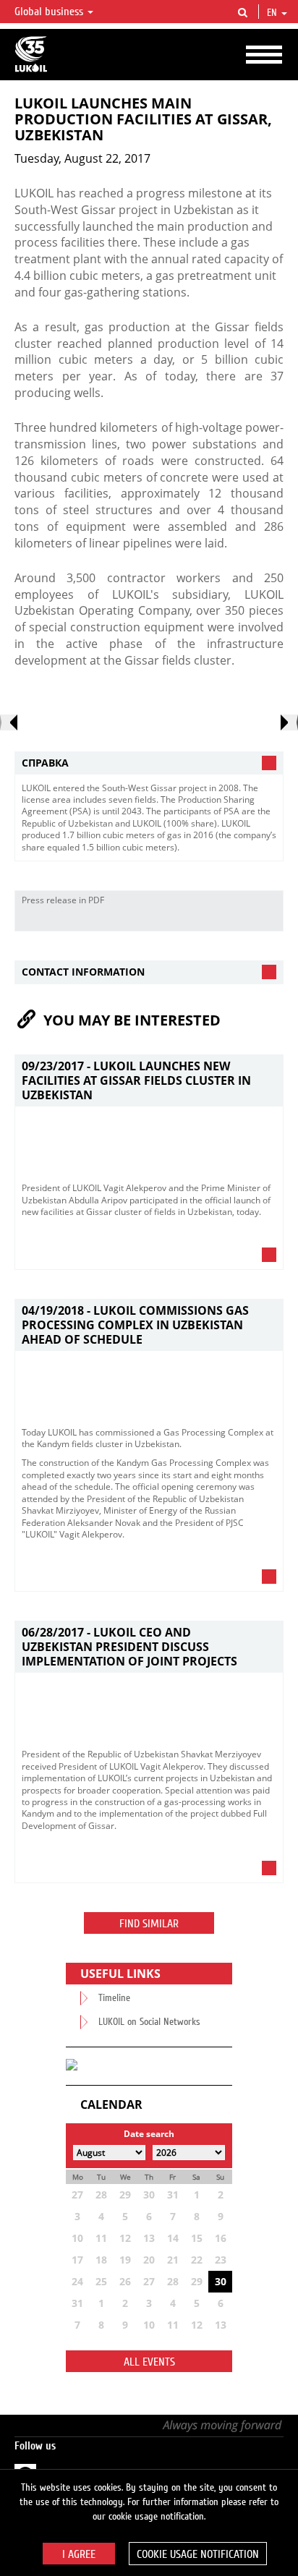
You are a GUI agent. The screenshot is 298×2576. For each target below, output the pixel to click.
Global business (50, 12)
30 (221, 2281)
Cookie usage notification (198, 2554)
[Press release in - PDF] (268, 920)
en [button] (273, 13)
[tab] (149, 763)
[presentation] (9, 722)
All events (149, 2362)
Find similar (149, 1924)
